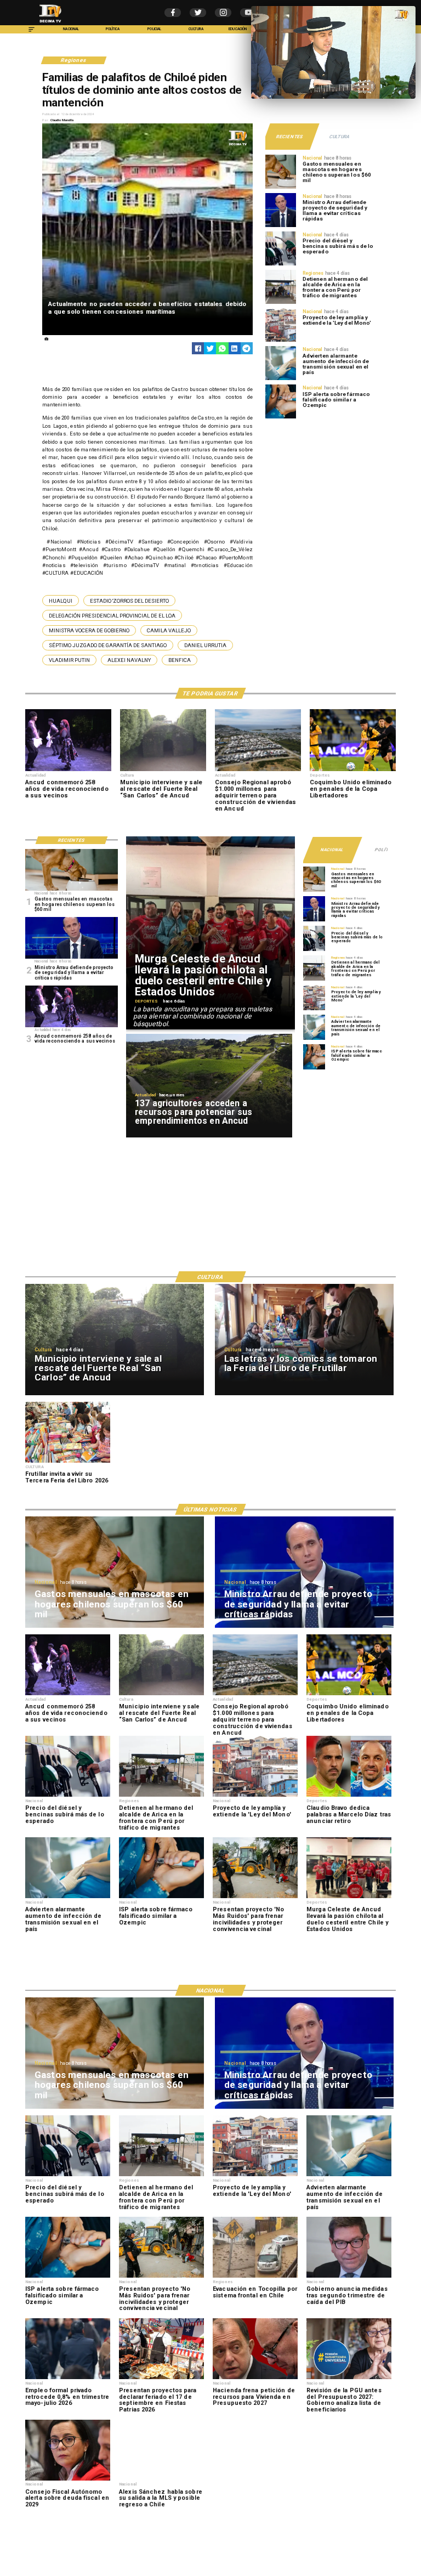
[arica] (281, 303)
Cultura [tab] (339, 137)
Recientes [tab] (290, 137)
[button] (61, 600)
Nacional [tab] (332, 850)
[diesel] (281, 265)
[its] (281, 380)
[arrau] (281, 227)
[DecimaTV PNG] (50, 24)
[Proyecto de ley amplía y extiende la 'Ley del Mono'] (281, 341)
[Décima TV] (32, 32)
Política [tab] (386, 850)
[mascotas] (281, 188)
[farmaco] (281, 418)
